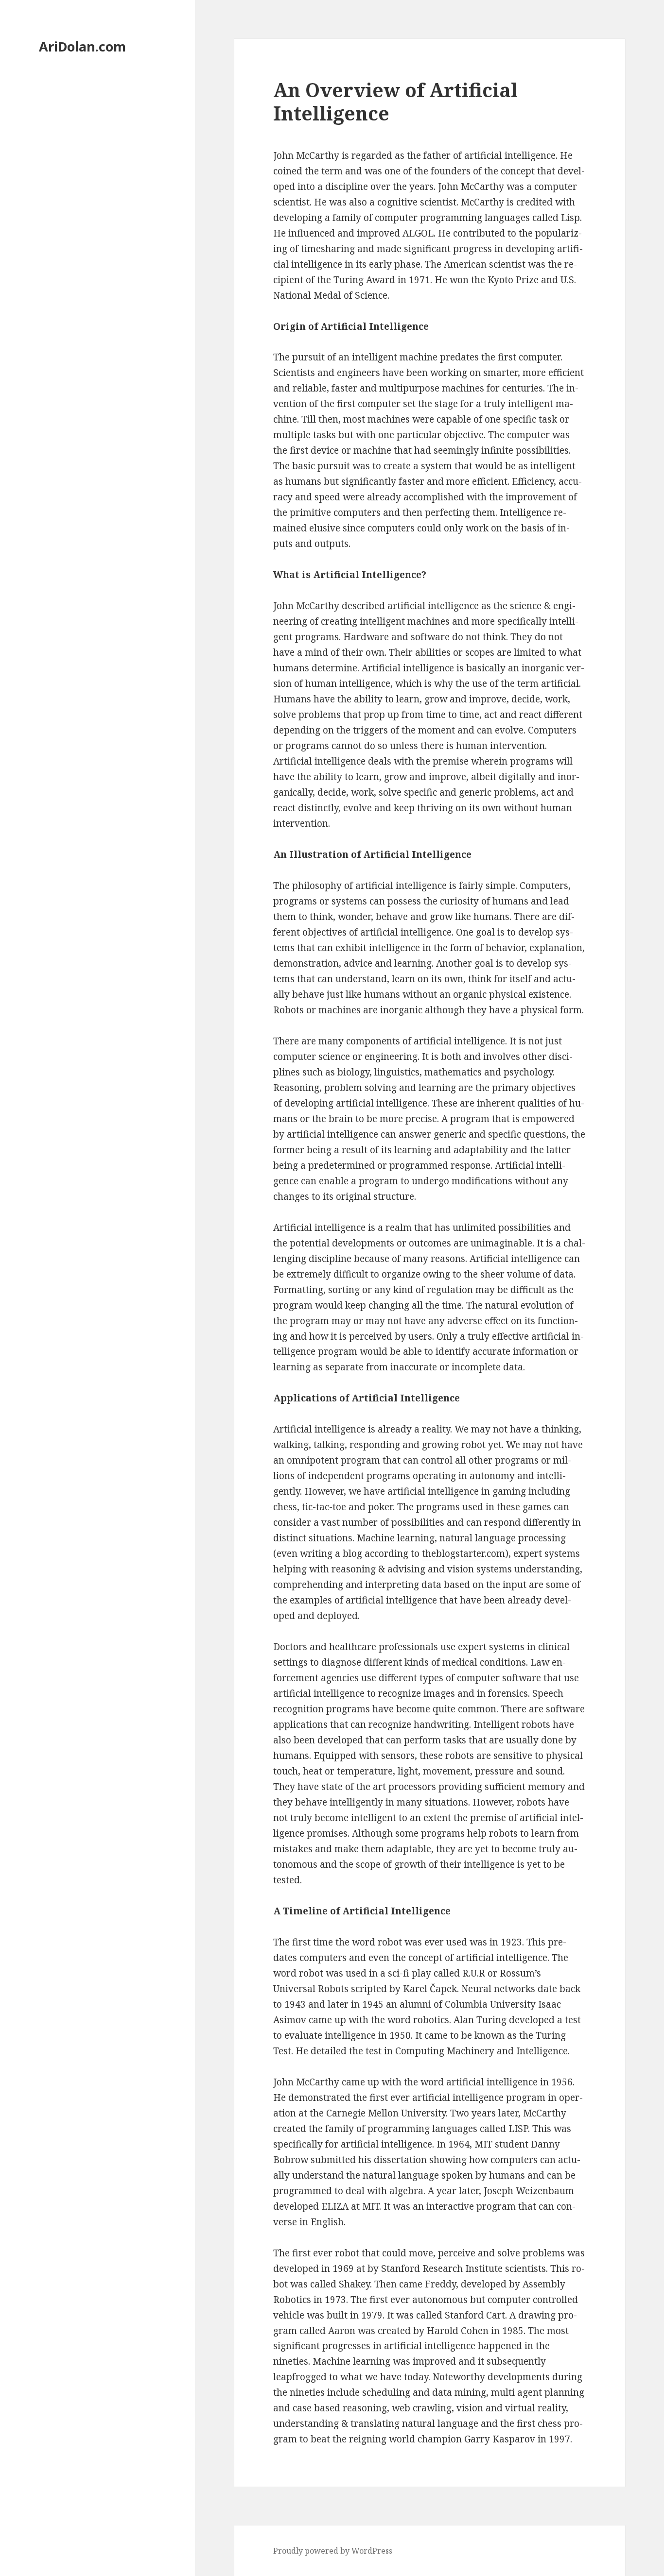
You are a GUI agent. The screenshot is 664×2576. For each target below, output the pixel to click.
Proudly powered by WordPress (333, 2551)
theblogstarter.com (463, 1553)
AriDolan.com (82, 46)
